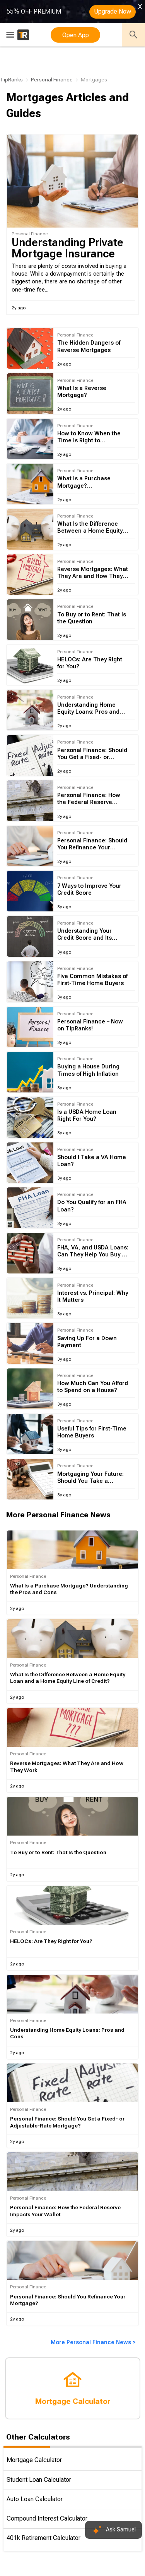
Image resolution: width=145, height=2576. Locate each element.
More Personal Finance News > (93, 2342)
